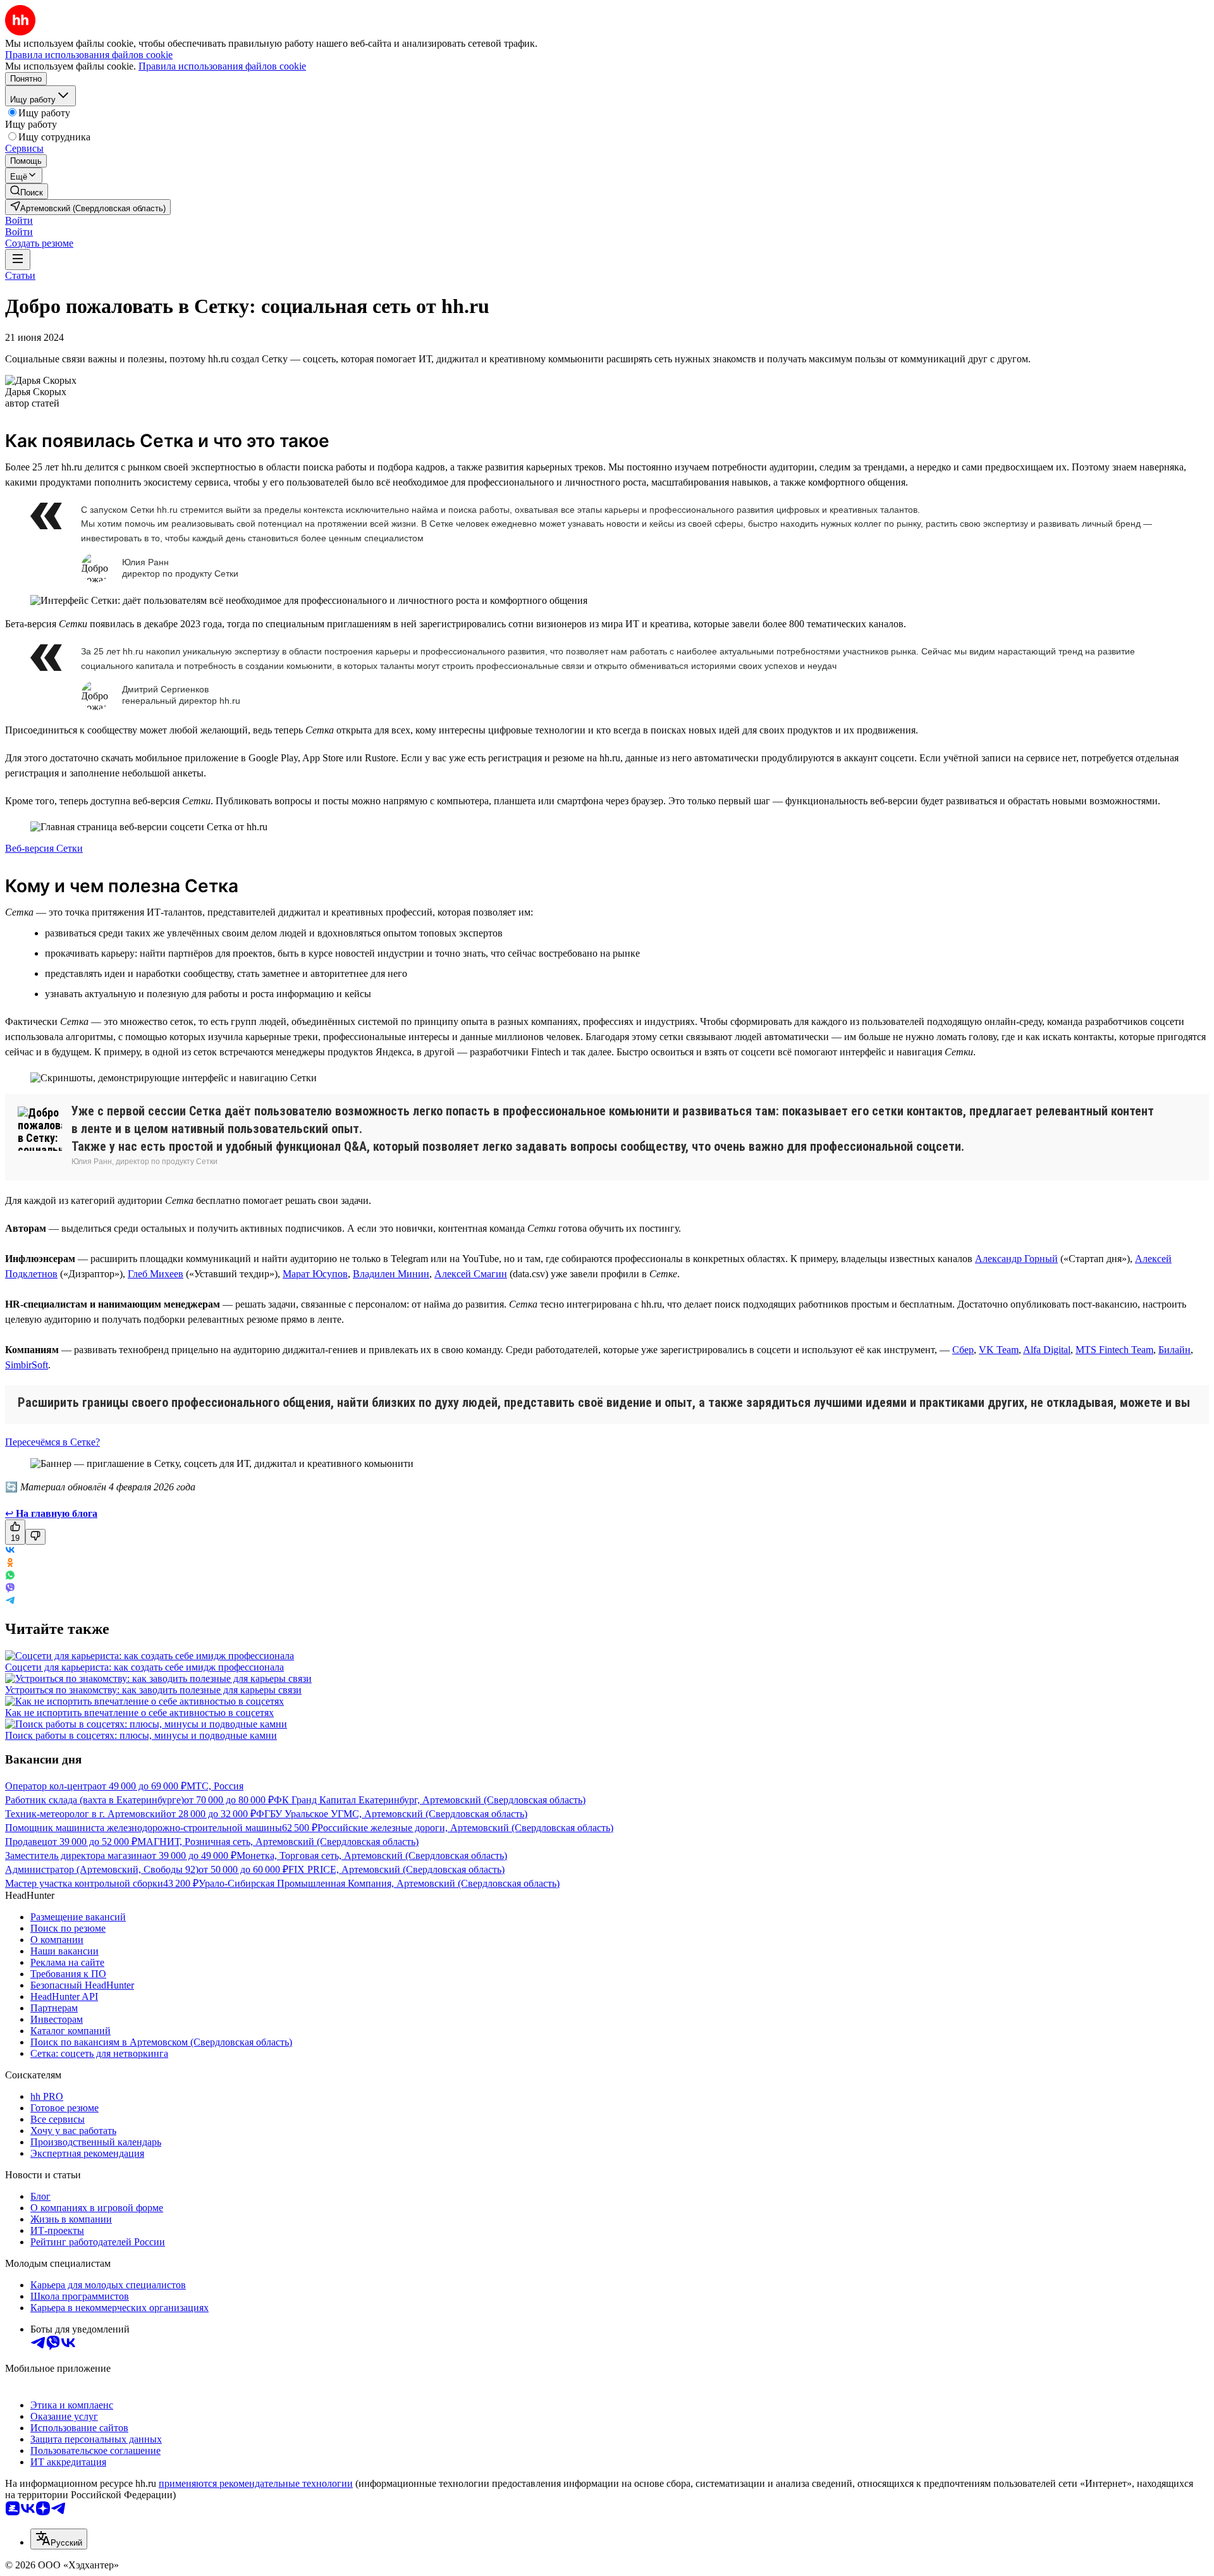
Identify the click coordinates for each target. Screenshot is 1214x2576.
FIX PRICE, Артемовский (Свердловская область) (396, 1869)
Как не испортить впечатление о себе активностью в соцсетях (139, 1713)
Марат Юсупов (315, 1274)
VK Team (999, 1350)
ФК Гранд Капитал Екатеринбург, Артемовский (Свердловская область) (430, 1800)
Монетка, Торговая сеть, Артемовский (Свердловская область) (372, 1855)
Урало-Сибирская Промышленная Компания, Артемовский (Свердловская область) (379, 1883)
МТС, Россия (215, 1786)
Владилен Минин (391, 1274)
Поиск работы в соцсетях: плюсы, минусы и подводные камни (141, 1735)
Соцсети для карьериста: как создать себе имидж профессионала (144, 1667)
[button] (19, 220)
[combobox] (59, 2539)
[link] (27, 191)
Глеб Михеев (156, 1274)
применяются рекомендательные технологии (256, 2483)
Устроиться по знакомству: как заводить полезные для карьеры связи (153, 1690)
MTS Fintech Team (1114, 1350)
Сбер (963, 1350)
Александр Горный (1016, 1259)
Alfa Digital (1047, 1350)
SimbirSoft (27, 1365)
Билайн (1174, 1350)
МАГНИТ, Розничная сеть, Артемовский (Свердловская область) (278, 1842)
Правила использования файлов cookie (222, 66)
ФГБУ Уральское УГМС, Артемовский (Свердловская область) (392, 1814)
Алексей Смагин (471, 1274)
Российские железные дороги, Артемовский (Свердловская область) (465, 1828)
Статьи (20, 275)
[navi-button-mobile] (18, 260)
